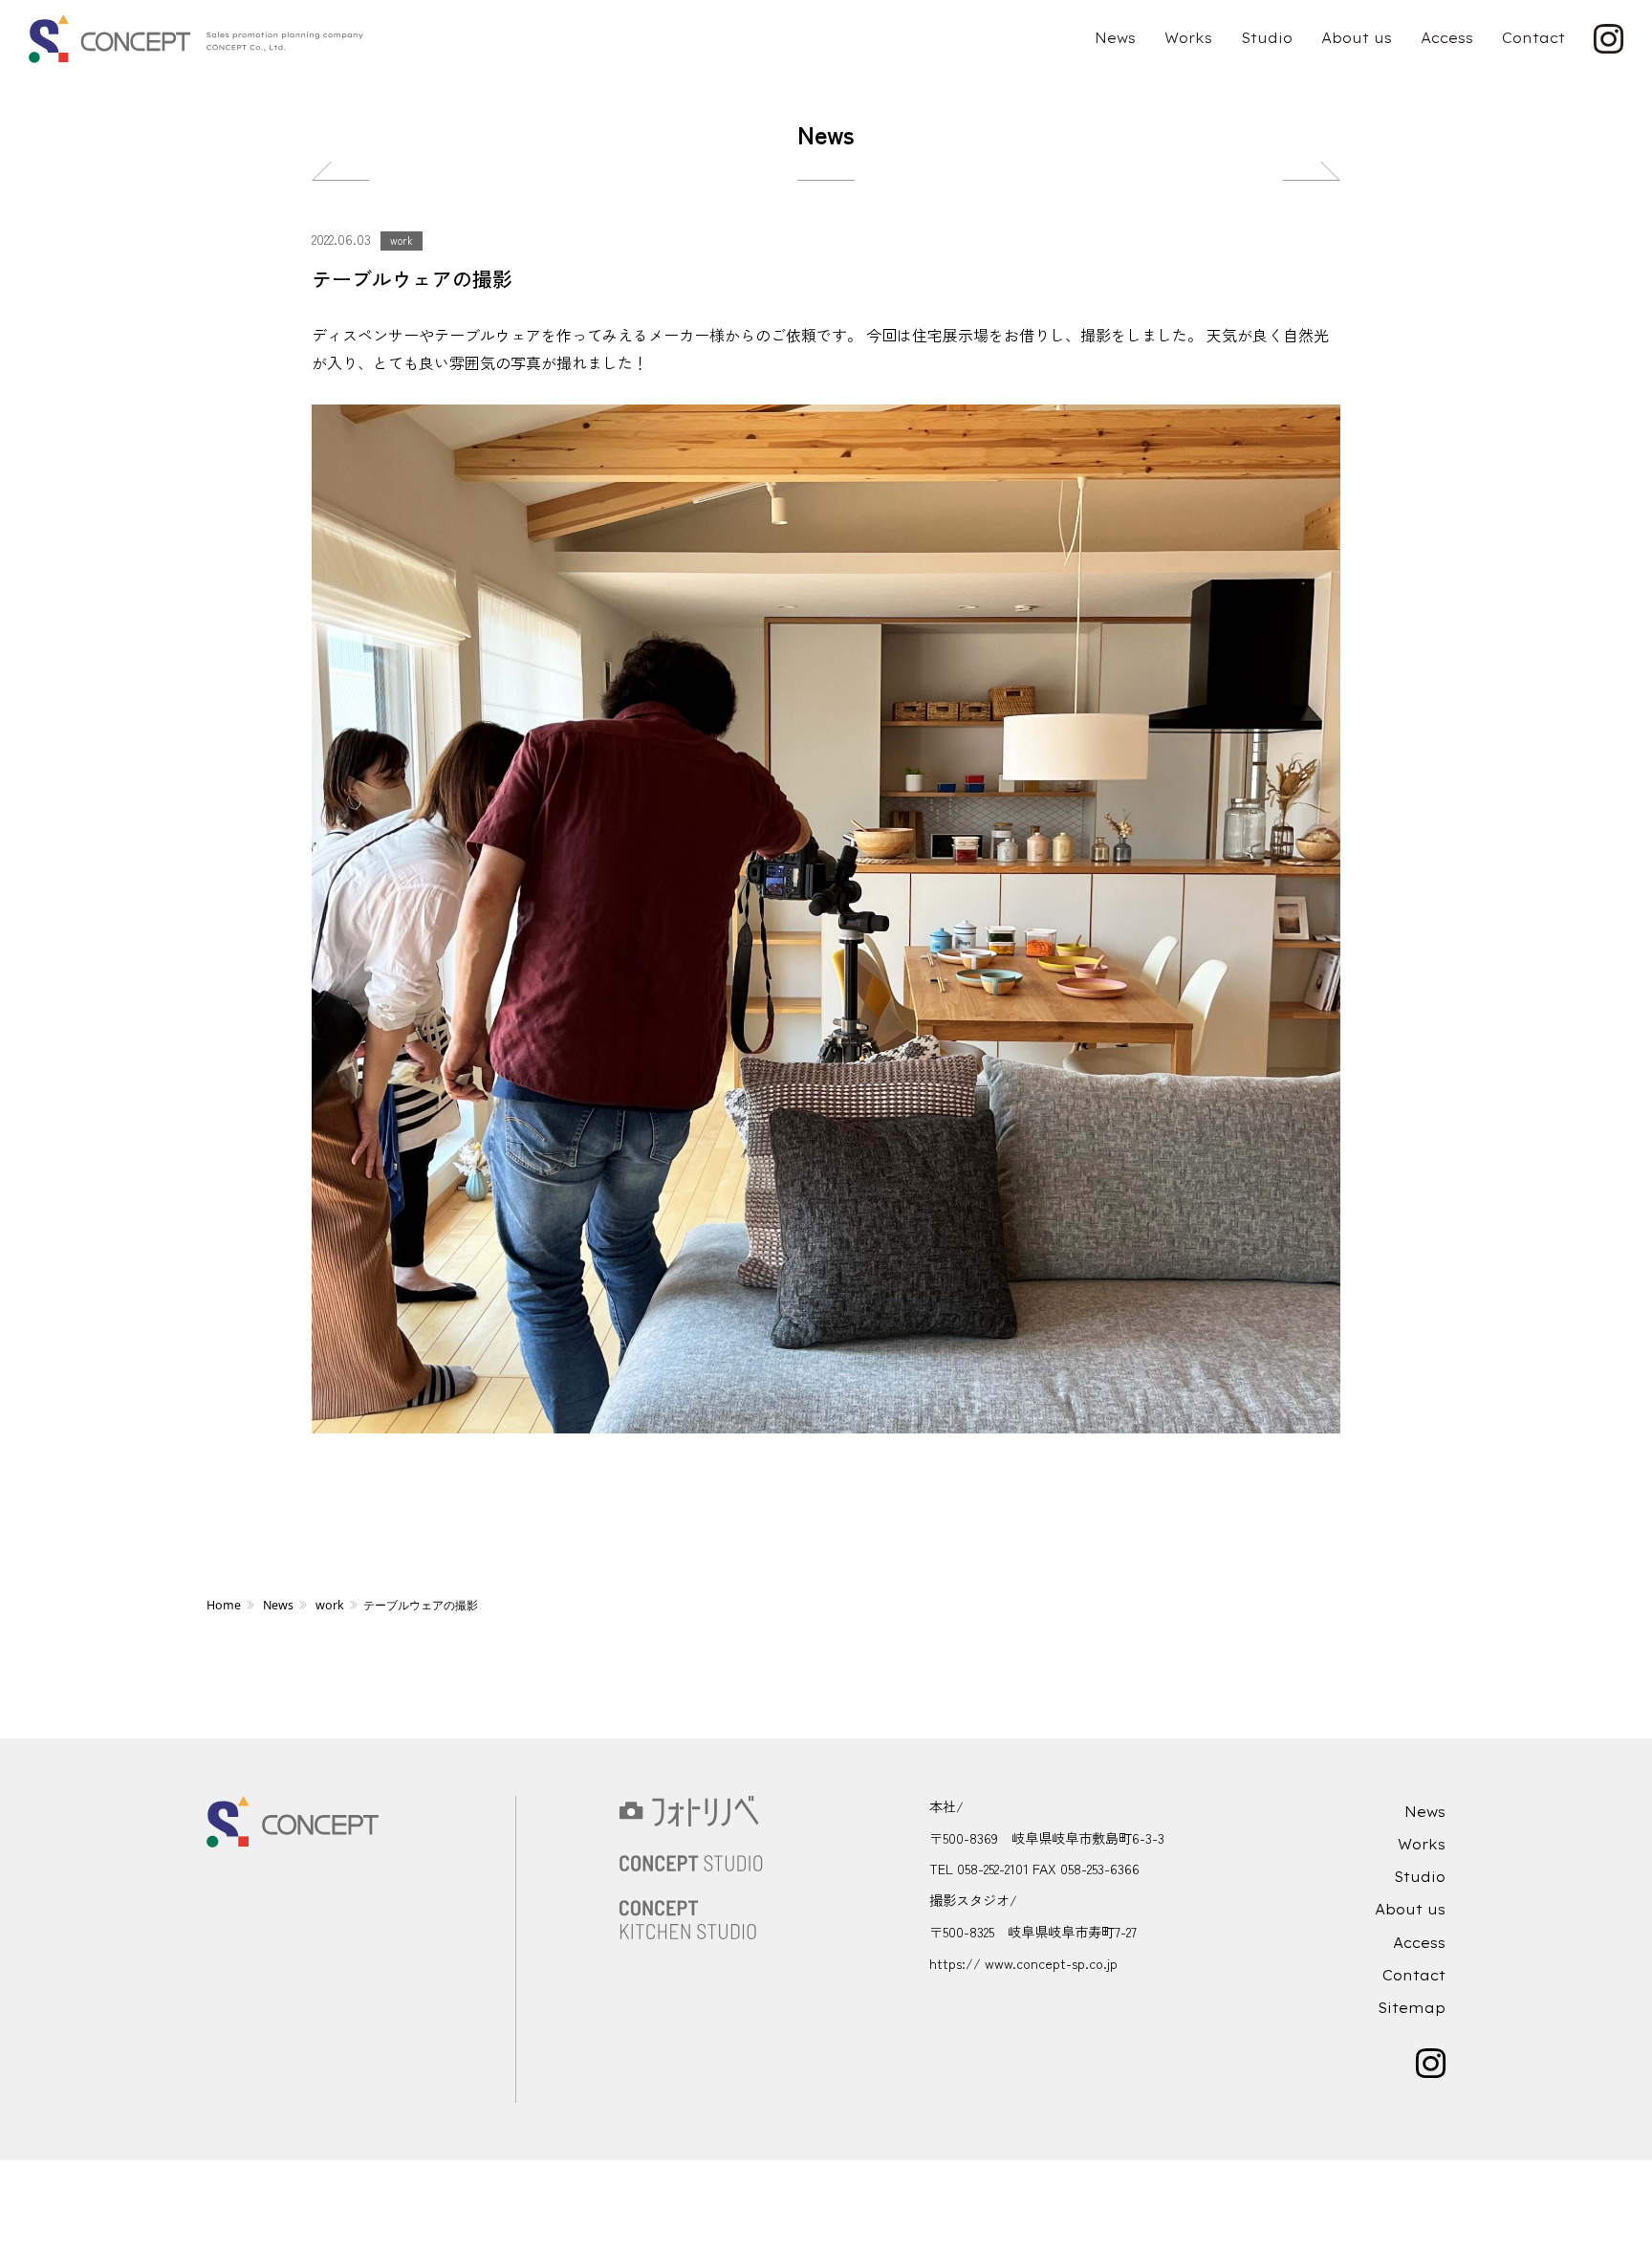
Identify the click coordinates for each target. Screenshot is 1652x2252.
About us (1357, 38)
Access (1447, 38)
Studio (1267, 38)
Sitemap (1412, 2008)
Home (224, 1605)
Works (1188, 38)
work (402, 240)
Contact (1533, 38)
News (1115, 38)
